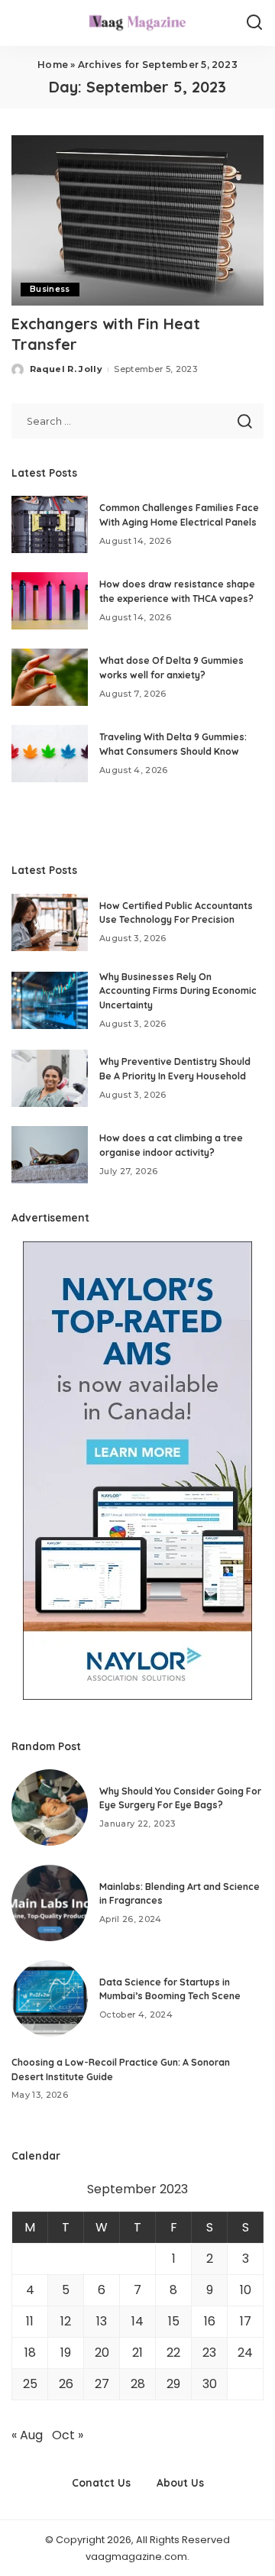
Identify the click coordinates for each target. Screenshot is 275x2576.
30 (210, 2384)
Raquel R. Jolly (66, 369)
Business (50, 289)
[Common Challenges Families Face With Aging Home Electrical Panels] (50, 524)
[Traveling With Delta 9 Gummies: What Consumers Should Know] (50, 754)
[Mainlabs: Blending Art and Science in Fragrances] (50, 1903)
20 (102, 2353)
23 (209, 2353)
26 (66, 2384)
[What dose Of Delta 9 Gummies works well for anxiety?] (50, 677)
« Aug (27, 2435)
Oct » (68, 2435)
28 (138, 2384)
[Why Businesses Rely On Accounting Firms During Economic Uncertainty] (50, 1000)
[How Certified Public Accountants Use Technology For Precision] (50, 922)
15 (174, 2321)
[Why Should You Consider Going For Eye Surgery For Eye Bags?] (50, 1807)
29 (173, 2384)
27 (102, 2384)
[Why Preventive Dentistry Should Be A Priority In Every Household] (50, 1078)
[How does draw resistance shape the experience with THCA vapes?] (50, 601)
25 (30, 2384)
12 (66, 2321)
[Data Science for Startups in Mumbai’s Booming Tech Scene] (50, 1998)
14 (137, 2321)
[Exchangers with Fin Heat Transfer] (137, 220)
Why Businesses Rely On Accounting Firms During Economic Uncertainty (178, 991)
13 (102, 2321)
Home (53, 65)
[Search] (254, 23)
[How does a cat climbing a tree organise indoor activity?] (50, 1155)
